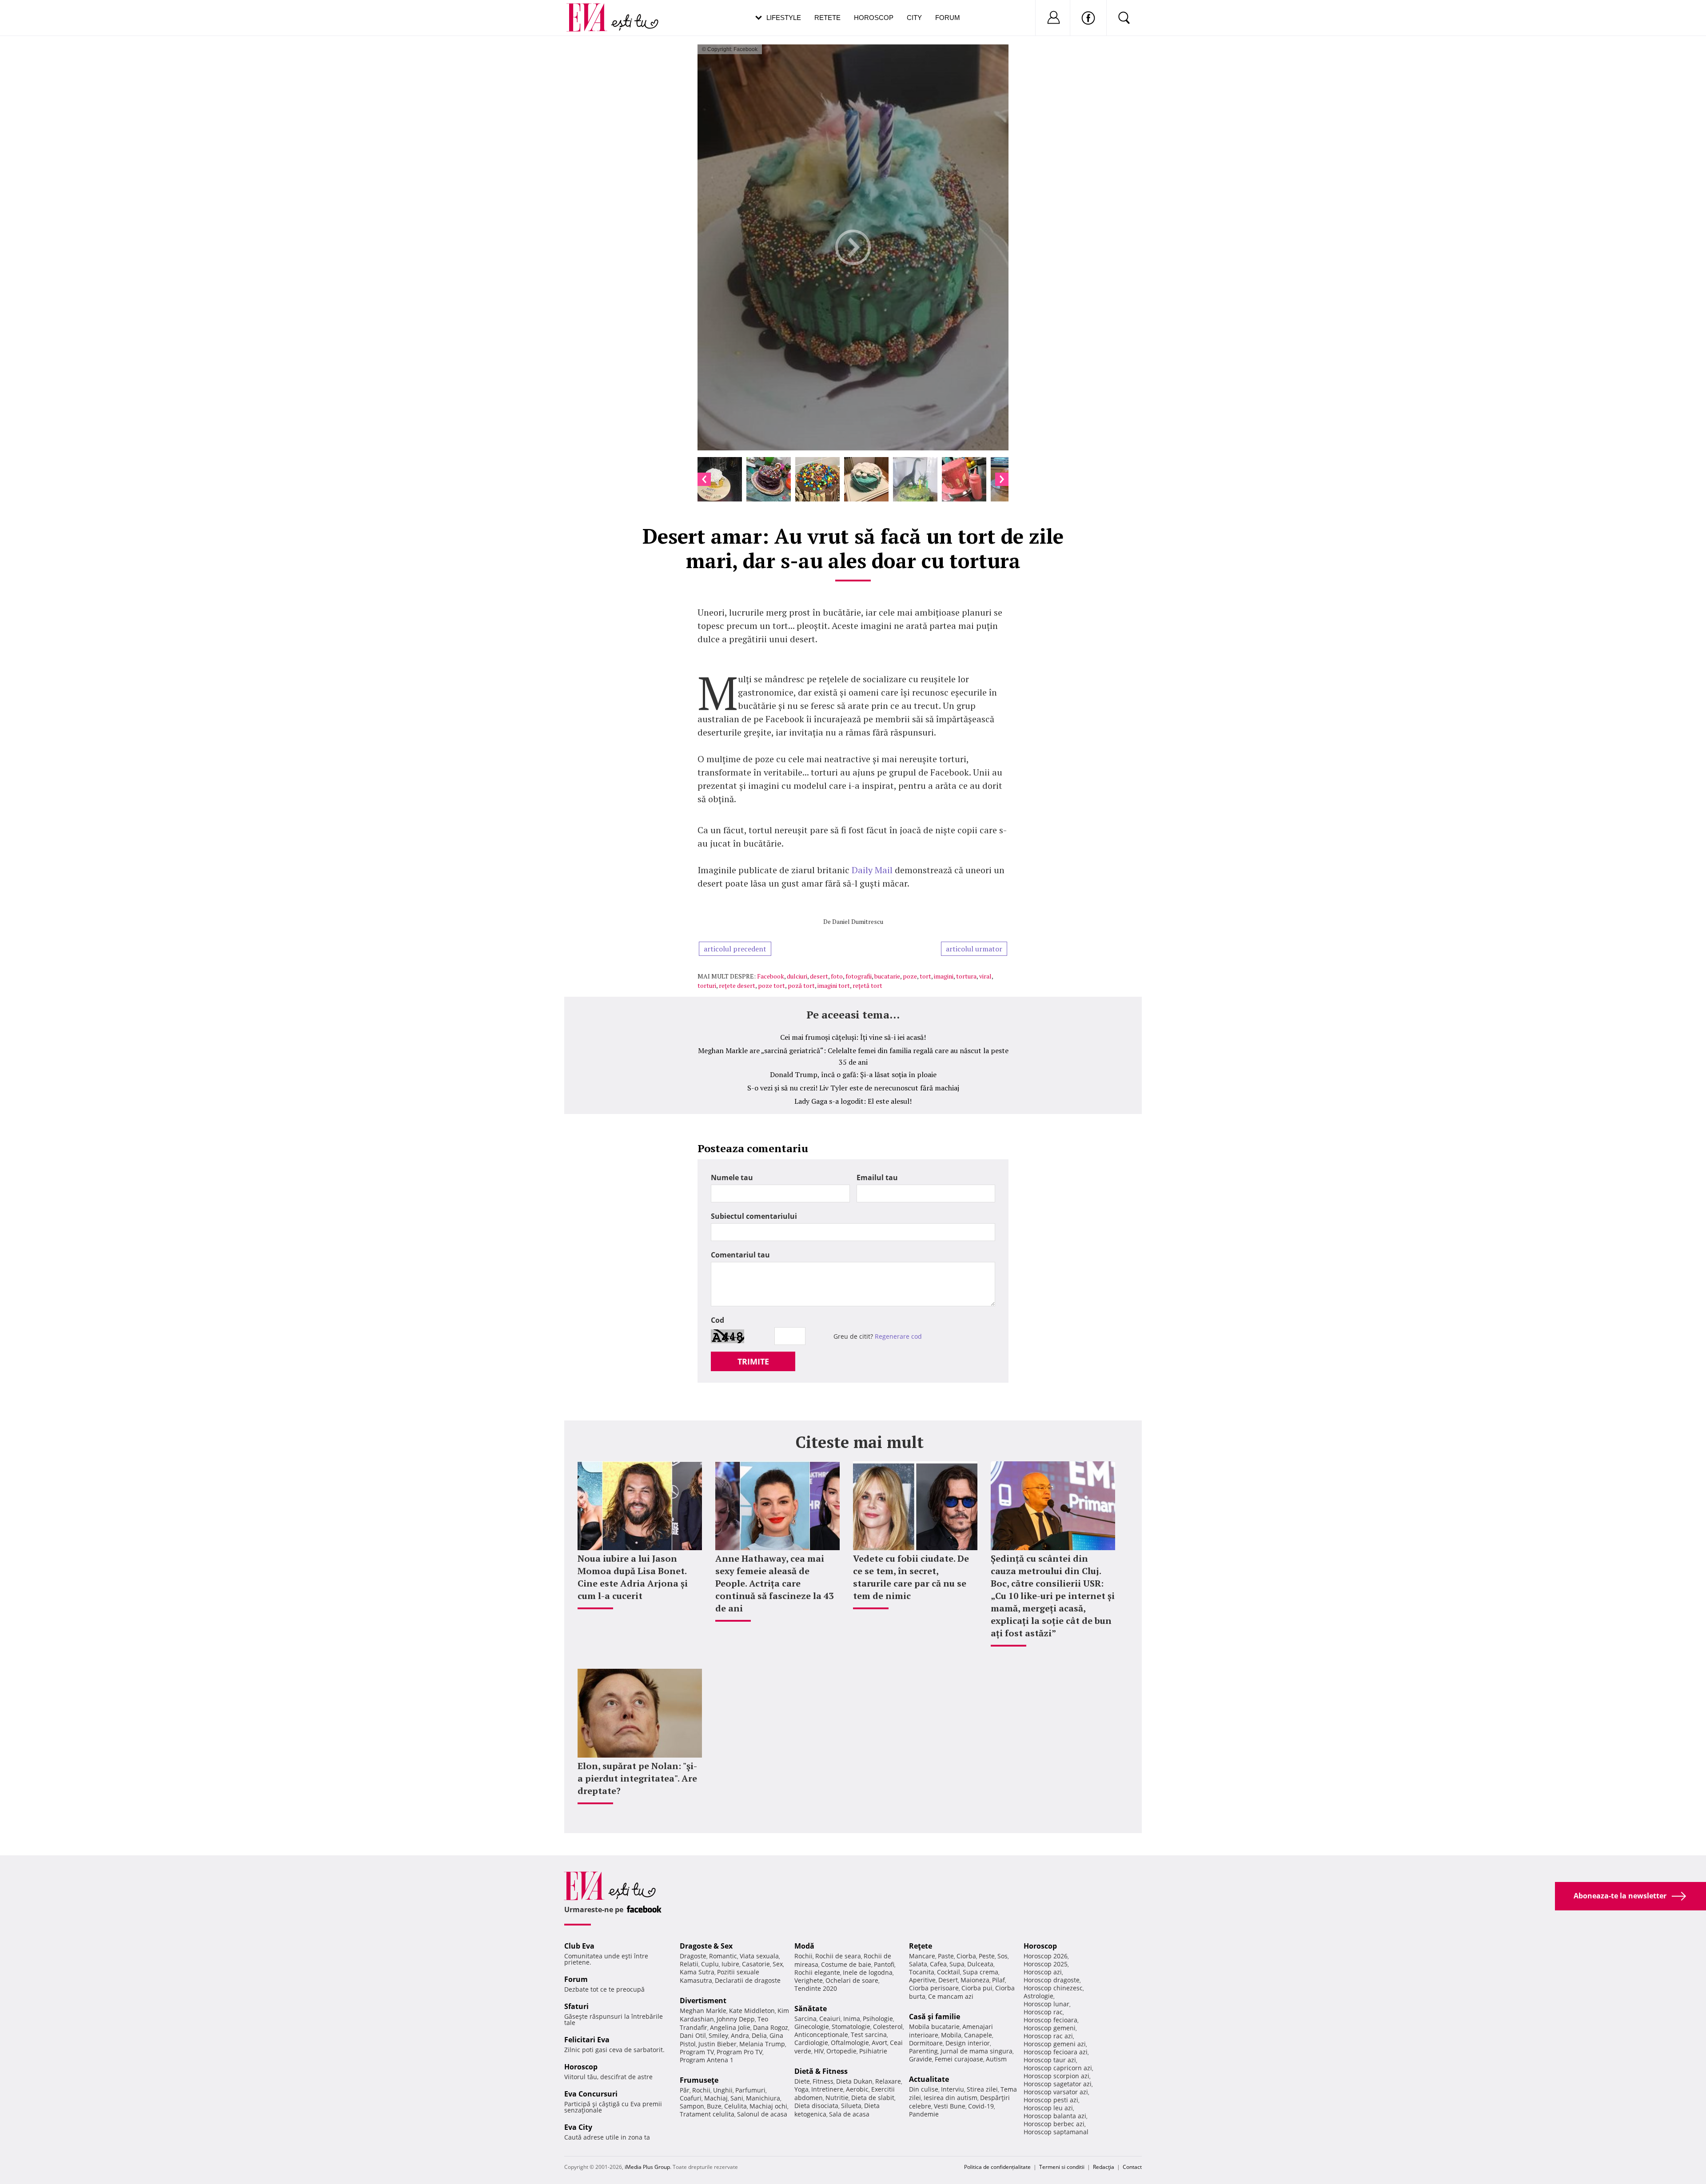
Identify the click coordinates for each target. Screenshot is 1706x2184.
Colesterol (888, 2027)
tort (925, 976)
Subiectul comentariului (754, 1216)
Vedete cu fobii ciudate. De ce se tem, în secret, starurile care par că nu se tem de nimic (911, 1577)
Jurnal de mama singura (977, 2051)
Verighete (809, 1980)
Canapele (978, 2035)
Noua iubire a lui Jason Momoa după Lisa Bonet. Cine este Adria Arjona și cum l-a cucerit (633, 1577)
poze (910, 976)
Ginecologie (812, 2027)
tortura (966, 976)
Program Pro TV (739, 2052)
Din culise (924, 2089)
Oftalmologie (850, 2043)
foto (837, 976)
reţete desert (737, 985)
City (914, 18)
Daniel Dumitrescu (858, 921)
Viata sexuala (759, 1956)
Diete (802, 2081)
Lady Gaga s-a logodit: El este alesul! (853, 1101)
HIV (819, 2051)
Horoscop (874, 18)
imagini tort (834, 985)
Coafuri (691, 2098)
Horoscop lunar (1046, 2004)
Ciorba (966, 1956)
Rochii (701, 2090)
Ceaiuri (830, 2019)
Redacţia (1104, 2167)
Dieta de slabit (873, 2098)
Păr (685, 2090)
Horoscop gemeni (1050, 2028)
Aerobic (857, 2089)
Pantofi (884, 1964)
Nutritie (837, 2098)
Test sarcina (869, 2035)
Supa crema (981, 1972)
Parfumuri (750, 2090)
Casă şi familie (935, 2017)
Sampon (692, 2106)
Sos (1002, 1956)
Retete (827, 18)
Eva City (578, 2127)
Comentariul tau (740, 1255)
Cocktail (949, 1972)
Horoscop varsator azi (1056, 2092)
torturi (707, 985)
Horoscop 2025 (1046, 1964)
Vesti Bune (950, 2106)
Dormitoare (926, 2043)
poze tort (771, 985)
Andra (740, 2035)
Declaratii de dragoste (748, 1980)
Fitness (823, 2081)
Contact (1132, 2167)
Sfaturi (576, 2006)
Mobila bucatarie (934, 2027)
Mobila (951, 2035)
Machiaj (716, 2098)
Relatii (689, 1964)
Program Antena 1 (707, 2060)
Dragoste (693, 1956)
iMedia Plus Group (647, 2167)
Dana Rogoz (771, 2027)
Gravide (921, 2059)
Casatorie (756, 1964)
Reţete (921, 1946)
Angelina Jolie (730, 2027)
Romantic (723, 1956)
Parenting (923, 2051)
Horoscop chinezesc (1053, 1988)
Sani (737, 2098)
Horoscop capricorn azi (1058, 2068)
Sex (778, 1964)
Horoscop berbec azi (1054, 2124)
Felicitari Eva (587, 2040)
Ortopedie (841, 2051)
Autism (996, 2059)
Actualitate (929, 2079)
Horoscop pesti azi (1051, 2100)
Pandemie (924, 2114)
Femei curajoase (959, 2059)
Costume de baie (846, 1964)
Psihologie (878, 2019)
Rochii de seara (838, 1956)
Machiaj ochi (768, 2106)
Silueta (851, 2106)
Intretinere (827, 2089)
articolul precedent (735, 949)
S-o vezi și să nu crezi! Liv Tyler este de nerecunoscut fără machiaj (853, 1088)
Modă (804, 1946)
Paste (946, 1956)
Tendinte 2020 (816, 1988)
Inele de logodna (868, 1972)
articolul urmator (974, 949)
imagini (944, 976)
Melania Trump (762, 2044)
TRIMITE (753, 1361)
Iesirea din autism (951, 2098)
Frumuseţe (699, 2080)
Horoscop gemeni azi (1055, 2044)
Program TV (697, 2052)
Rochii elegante (817, 1972)
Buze (714, 2106)
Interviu (953, 2089)
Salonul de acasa (762, 2114)
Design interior (968, 2043)
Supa (957, 1964)
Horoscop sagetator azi (1058, 2084)
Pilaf (998, 1980)
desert (819, 976)
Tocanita (922, 1972)
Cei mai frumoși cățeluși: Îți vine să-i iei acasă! (853, 1037)
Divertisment (703, 2001)
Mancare (922, 1956)
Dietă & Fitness (821, 2071)
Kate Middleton (752, 2011)
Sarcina (805, 2019)
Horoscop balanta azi (1055, 2116)
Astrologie (1038, 1996)
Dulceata (980, 1964)
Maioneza (975, 1980)
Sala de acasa (849, 2114)
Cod (717, 1320)
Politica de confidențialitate (997, 2167)
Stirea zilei (982, 2089)
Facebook (771, 976)
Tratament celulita (707, 2114)
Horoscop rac (1043, 2012)
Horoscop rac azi (1048, 2036)
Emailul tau (877, 1178)
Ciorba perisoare (934, 1988)
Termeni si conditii (1062, 2167)
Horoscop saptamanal (1056, 2132)
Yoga (801, 2089)
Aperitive (922, 1980)
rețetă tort (867, 985)
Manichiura (763, 2098)
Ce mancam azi (951, 1996)
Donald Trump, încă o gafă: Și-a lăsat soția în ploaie (853, 1074)
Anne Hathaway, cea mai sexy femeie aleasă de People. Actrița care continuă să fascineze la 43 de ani (774, 1583)
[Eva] (592, 10)
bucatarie (887, 976)
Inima (852, 2019)
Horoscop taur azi (1050, 2060)
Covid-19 (981, 2106)
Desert (948, 1980)
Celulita (735, 2106)
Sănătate (811, 2009)
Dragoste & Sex (706, 1946)
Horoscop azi (1043, 1972)
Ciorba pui (977, 1988)
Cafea (938, 1964)
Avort (879, 2043)
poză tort (801, 985)
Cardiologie (811, 2043)
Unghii (723, 2090)
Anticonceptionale (821, 2035)
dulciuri (797, 976)
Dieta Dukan (854, 2081)
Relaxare (888, 2081)
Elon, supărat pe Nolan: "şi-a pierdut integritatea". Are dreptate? (637, 1778)
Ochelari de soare (852, 1980)
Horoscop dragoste (1052, 1980)
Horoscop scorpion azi (1056, 2076)
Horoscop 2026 (1046, 1956)
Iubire (730, 1964)
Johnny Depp (736, 2019)
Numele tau (732, 1178)
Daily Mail (872, 870)
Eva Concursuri (591, 2094)
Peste (987, 1956)
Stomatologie (851, 2027)
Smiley (718, 2035)
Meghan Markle (703, 2011)
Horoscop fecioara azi (1056, 2052)
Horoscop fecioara (1050, 2020)
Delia (759, 2035)
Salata (918, 1964)
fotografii (859, 976)
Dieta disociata (816, 2106)
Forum (948, 18)
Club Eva (579, 1946)
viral (985, 976)
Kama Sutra (697, 1972)
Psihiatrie (873, 2051)
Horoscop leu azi (1048, 2108)
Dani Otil (693, 2035)
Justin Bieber (717, 2044)
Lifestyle (784, 18)
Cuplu (710, 1964)
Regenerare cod (898, 1336)
